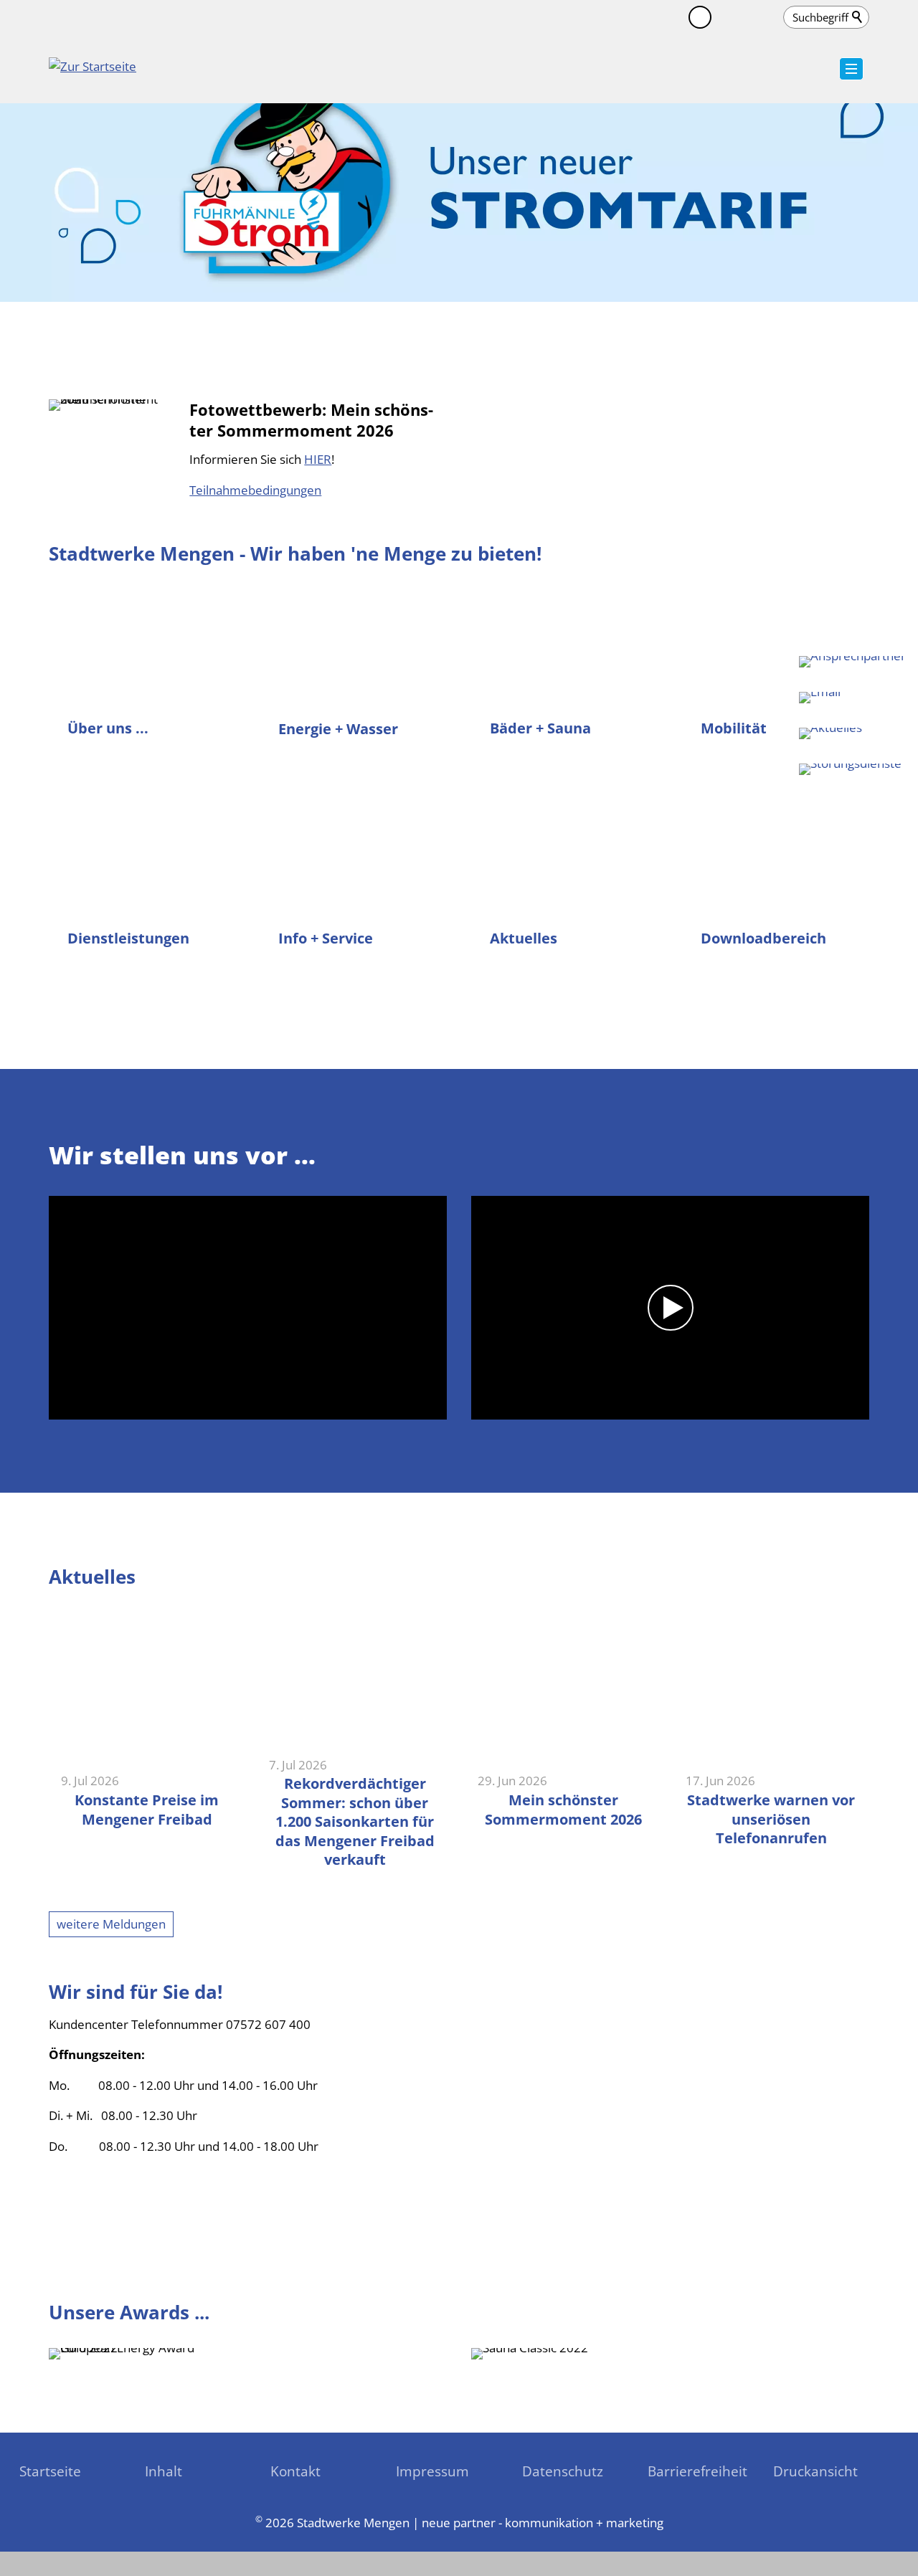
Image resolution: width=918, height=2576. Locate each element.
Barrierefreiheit (697, 2471)
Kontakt (295, 2471)
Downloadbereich (763, 938)
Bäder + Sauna (540, 728)
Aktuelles (524, 938)
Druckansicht (815, 2471)
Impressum (432, 2471)
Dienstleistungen (128, 938)
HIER (318, 459)
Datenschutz (563, 2471)
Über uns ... (108, 728)
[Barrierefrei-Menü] (700, 17)
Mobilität (734, 728)
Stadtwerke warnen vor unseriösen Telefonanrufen (771, 1819)
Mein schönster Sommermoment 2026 (563, 1809)
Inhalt (164, 2471)
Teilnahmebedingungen (255, 490)
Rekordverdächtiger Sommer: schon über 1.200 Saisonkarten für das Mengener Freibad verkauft (355, 1821)
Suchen (858, 17)
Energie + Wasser (338, 728)
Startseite (50, 2471)
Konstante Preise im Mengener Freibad (147, 1809)
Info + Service (326, 938)
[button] (729, 17)
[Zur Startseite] (93, 75)
